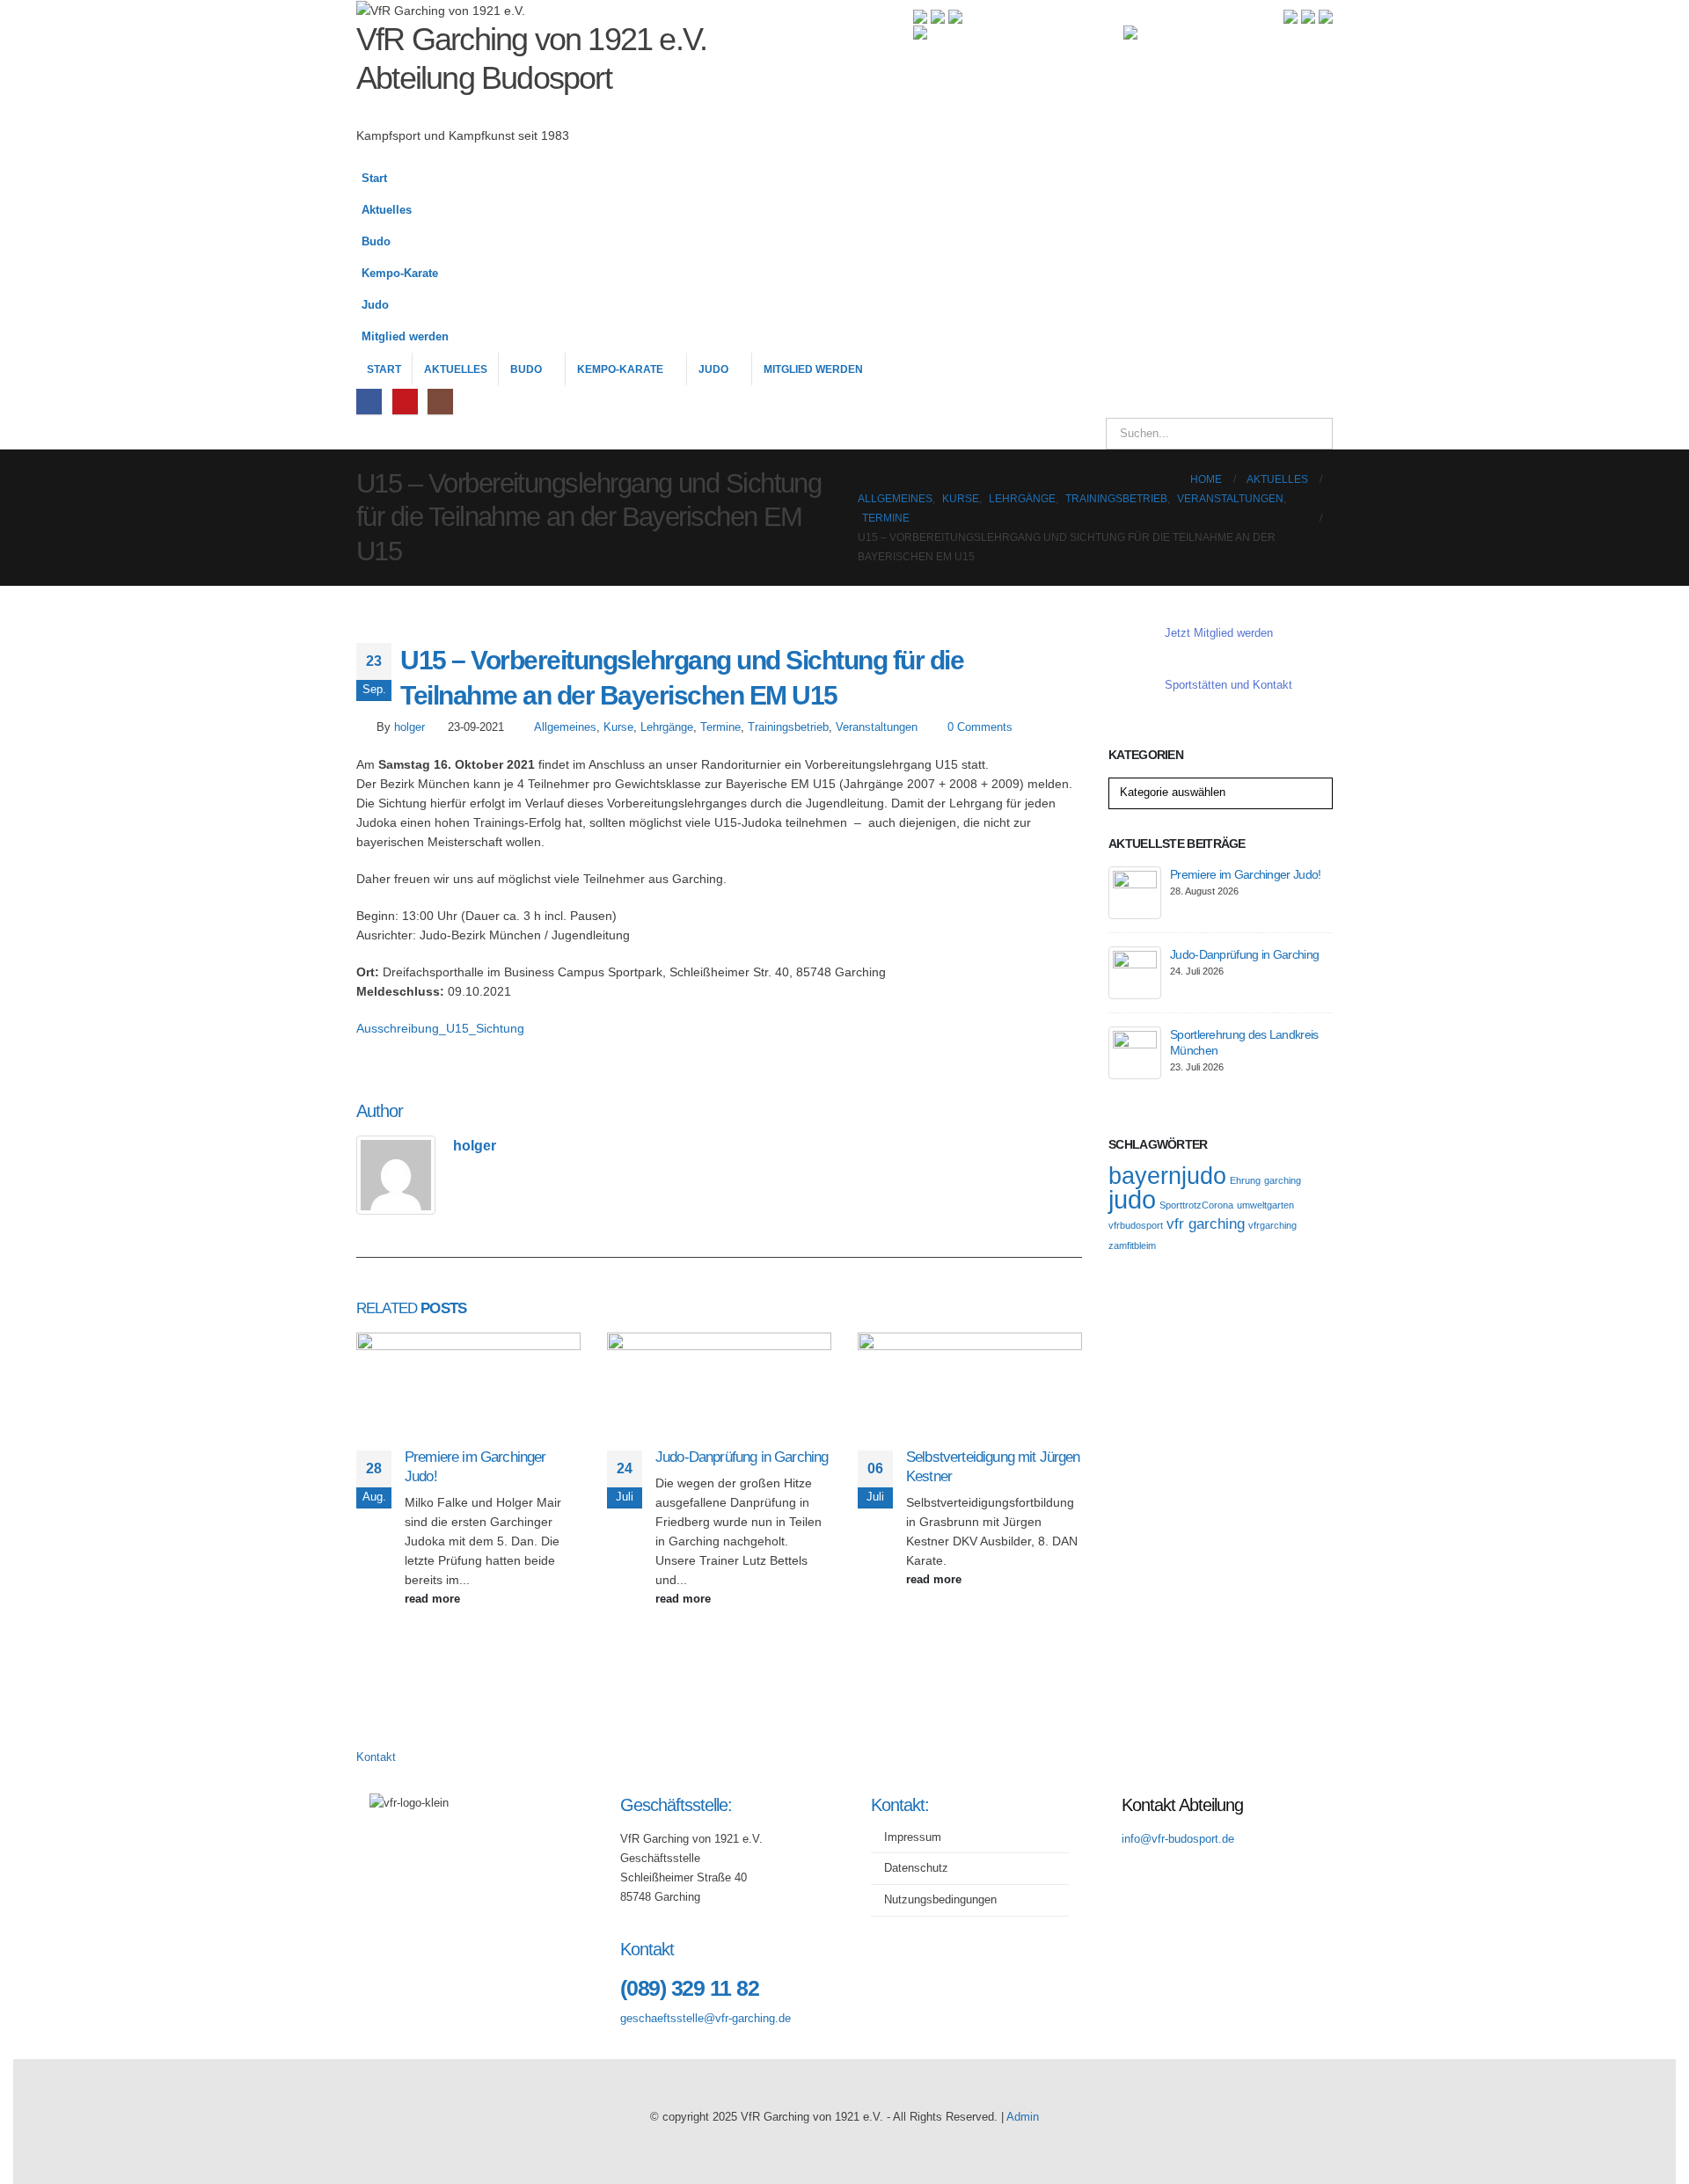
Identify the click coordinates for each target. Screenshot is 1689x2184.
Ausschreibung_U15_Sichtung (440, 1028)
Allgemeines (565, 727)
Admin (1023, 2117)
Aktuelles (387, 210)
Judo (375, 305)
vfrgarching (1272, 1225)
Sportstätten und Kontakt (1228, 685)
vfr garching (1206, 1224)
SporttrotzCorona (1196, 1205)
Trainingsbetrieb (788, 727)
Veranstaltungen (877, 727)
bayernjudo (1167, 1176)
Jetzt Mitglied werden (1219, 633)
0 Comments (980, 727)
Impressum (913, 1837)
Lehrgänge (667, 727)
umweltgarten (1265, 1205)
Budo (376, 242)
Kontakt (376, 1757)
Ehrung (1245, 1180)
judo (1132, 1199)
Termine (720, 727)
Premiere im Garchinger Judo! (1245, 874)
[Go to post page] (468, 1389)
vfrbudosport (1136, 1225)
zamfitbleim (1132, 1245)
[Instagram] (440, 402)
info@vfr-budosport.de (1178, 1839)
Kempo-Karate (400, 274)
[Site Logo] (979, 91)
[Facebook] (369, 402)
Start (374, 179)
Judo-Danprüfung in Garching (742, 1457)
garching (1283, 1180)
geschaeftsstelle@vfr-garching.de (706, 2019)
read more (434, 1599)
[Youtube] (405, 402)
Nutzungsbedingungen (940, 1900)
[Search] (1307, 434)
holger (409, 727)
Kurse (618, 727)
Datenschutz (916, 1868)
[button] (1315, 267)
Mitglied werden (405, 337)
